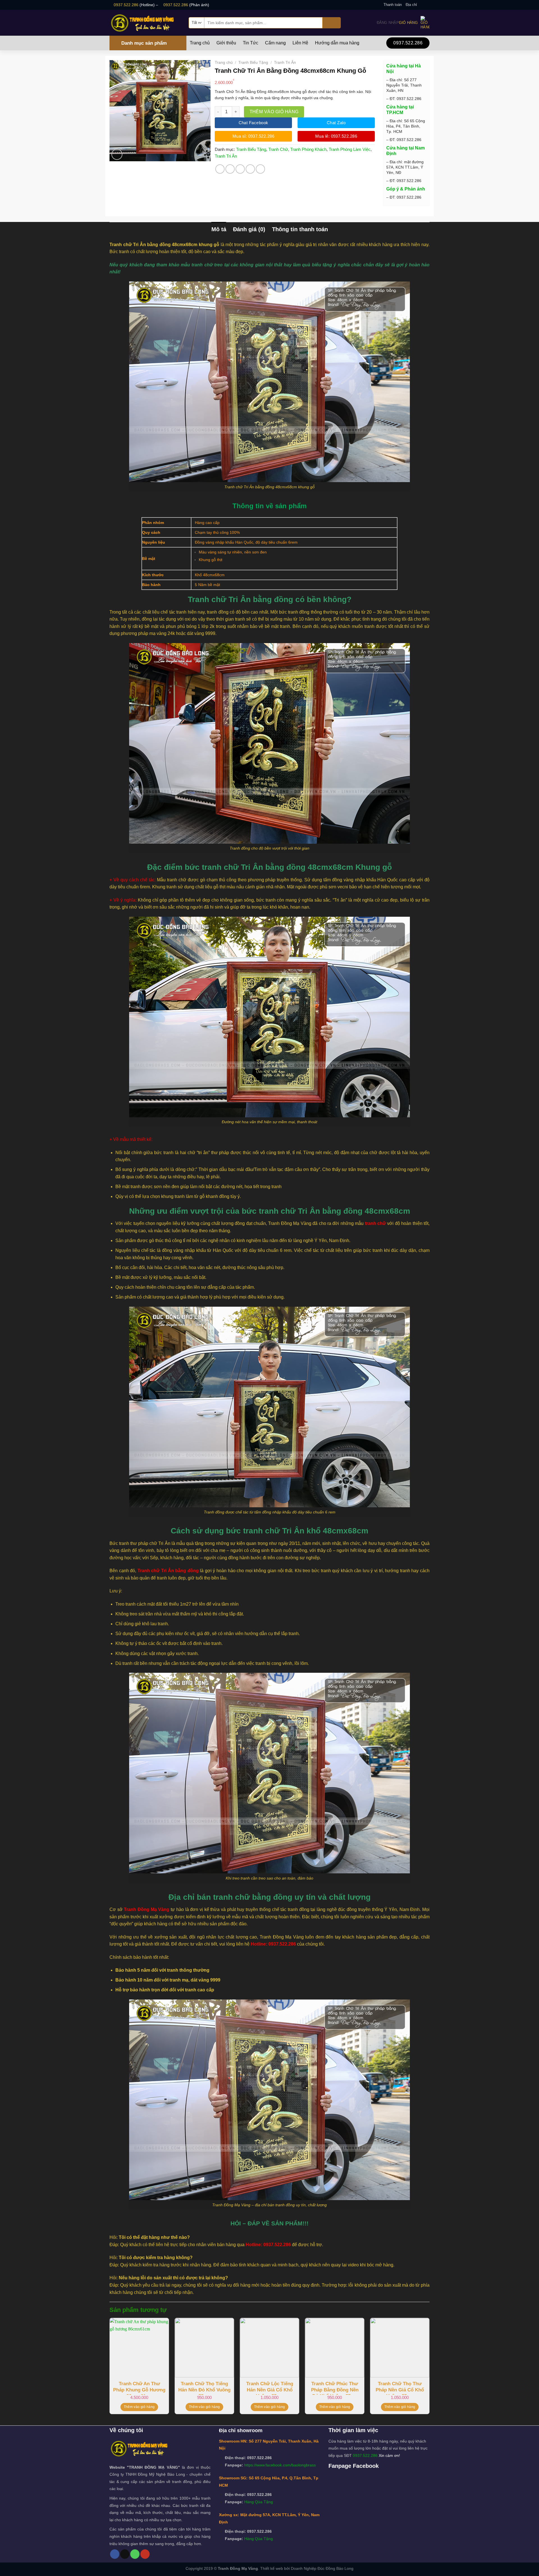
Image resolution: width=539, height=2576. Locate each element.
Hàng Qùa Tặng (259, 2502)
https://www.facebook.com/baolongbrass (280, 2465)
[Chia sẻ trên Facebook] (220, 169)
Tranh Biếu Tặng (253, 62)
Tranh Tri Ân (285, 62)
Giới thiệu (226, 43)
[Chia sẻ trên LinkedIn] (260, 169)
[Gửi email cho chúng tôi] (427, 5)
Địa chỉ (411, 5)
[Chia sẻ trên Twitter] (230, 169)
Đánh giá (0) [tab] (249, 229)
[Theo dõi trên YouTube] (145, 2554)
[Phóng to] (117, 154)
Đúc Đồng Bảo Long (335, 2568)
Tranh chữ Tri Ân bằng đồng (168, 1571)
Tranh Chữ (278, 149)
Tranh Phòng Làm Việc (350, 149)
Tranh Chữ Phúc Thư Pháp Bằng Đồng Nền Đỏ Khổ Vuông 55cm (335, 2388)
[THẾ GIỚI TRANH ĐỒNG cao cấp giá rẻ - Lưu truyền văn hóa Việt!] (145, 23)
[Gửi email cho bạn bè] (240, 169)
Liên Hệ (300, 43)
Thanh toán (393, 5)
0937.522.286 (126, 5)
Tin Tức (251, 43)
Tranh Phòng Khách (308, 149)
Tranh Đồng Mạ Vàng (147, 1909)
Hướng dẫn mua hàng (337, 43)
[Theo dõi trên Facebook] (421, 5)
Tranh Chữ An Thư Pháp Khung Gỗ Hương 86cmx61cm (139, 2388)
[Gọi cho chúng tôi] (135, 2554)
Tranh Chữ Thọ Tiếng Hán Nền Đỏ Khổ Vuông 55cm (204, 2388)
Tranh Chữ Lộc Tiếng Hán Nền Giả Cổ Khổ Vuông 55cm (270, 2388)
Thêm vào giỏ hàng (274, 112)
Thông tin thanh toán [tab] (300, 229)
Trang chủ (200, 43)
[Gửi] (332, 23)
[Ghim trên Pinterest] (250, 169)
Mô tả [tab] (219, 229)
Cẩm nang (275, 43)
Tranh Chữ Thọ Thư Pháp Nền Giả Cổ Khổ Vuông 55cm (400, 2388)
